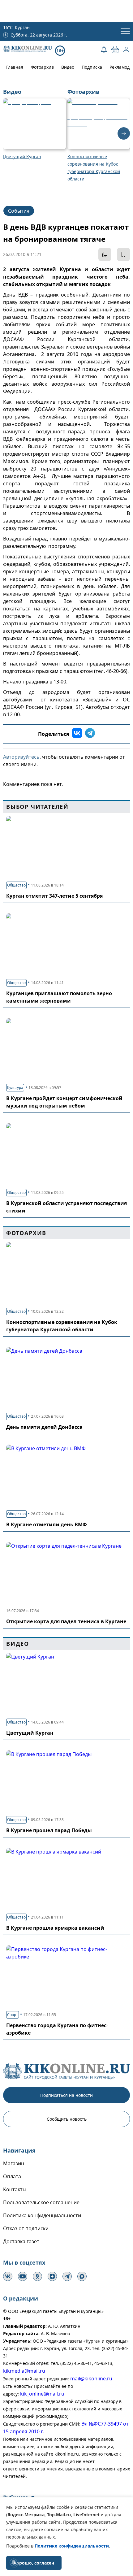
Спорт (13, 2015)
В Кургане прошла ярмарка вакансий (55, 1928)
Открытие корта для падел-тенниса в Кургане (66, 1621)
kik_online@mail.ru (42, 2394)
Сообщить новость (67, 2119)
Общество (16, 885)
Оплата (12, 2176)
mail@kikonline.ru (91, 2379)
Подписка (92, 67)
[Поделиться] (105, 254)
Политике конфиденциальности (72, 2546)
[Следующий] (124, 133)
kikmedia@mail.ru (24, 2371)
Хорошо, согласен (34, 2563)
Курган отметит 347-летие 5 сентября (54, 896)
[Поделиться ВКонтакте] (77, 734)
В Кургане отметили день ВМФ (47, 1524)
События (19, 211)
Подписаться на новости (66, 2095)
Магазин (14, 2163)
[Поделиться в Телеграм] (90, 734)
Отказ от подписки (26, 2228)
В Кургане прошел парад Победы (49, 1830)
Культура (15, 1088)
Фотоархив (42, 67)
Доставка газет (21, 2241)
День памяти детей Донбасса (44, 1427)
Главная (15, 67)
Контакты (15, 2189)
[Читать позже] (123, 254)
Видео (68, 67)
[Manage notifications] (14, 2562)
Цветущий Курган (30, 1733)
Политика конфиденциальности (42, 2215)
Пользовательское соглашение (41, 2202)
